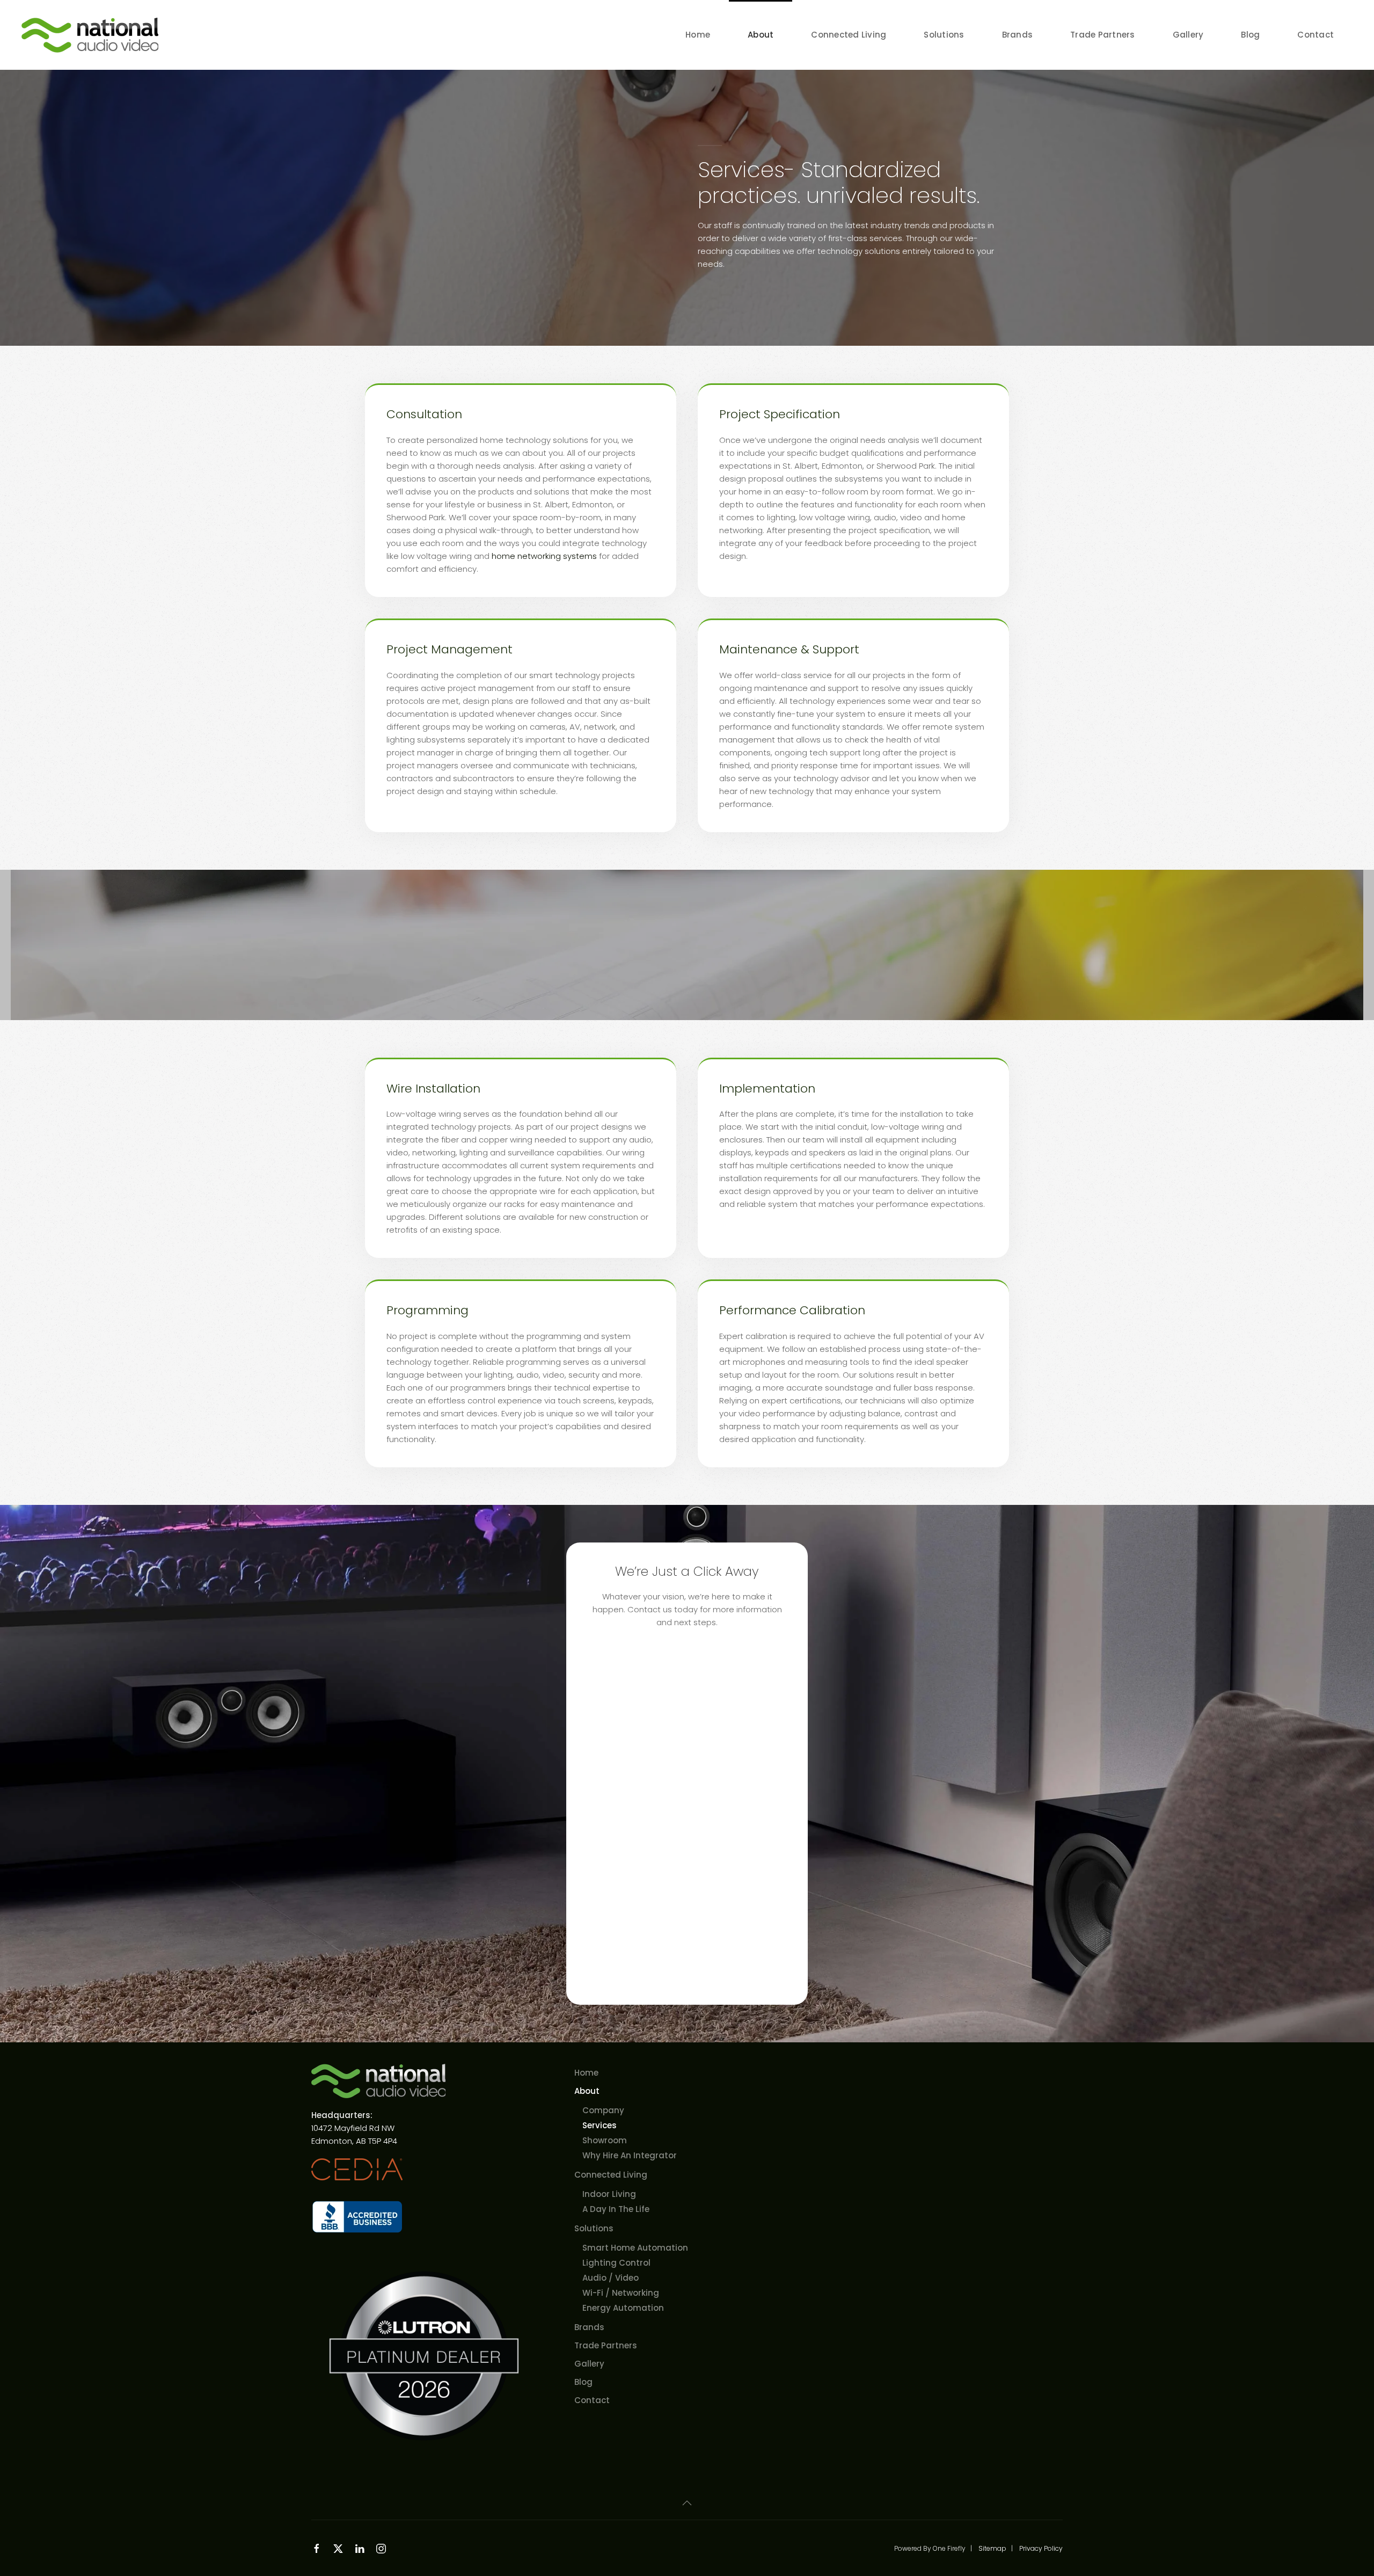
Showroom (605, 2140)
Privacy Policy (1041, 2548)
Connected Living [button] (849, 35)
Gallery (1188, 35)
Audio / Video (611, 2278)
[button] (687, 2503)
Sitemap (992, 2548)
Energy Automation (623, 2308)
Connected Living (611, 2175)
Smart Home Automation (635, 2248)
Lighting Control (616, 2263)
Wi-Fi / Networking (621, 2293)
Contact (1315, 35)
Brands (1018, 35)
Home (698, 35)
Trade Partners (1103, 35)
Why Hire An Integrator (630, 2155)
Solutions (594, 2228)
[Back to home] (92, 35)
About (587, 2091)
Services (600, 2125)
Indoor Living (609, 2194)
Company (603, 2110)
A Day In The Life (616, 2209)
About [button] (761, 35)
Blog (1250, 35)
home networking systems (545, 556)
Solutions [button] (944, 35)
